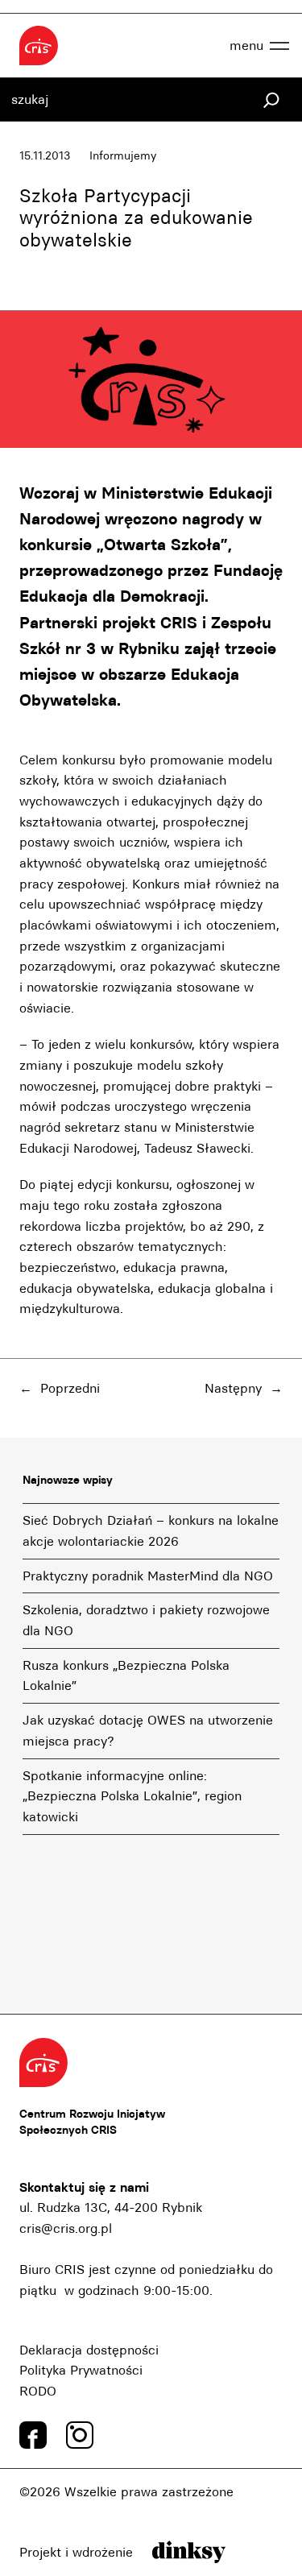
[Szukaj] (271, 100)
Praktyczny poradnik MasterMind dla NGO (148, 1576)
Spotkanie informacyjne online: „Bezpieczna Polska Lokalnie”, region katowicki (132, 1796)
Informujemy (123, 156)
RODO (38, 2391)
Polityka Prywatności (81, 2370)
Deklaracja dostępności (89, 2350)
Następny (233, 1388)
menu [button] (246, 46)
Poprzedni (70, 1388)
